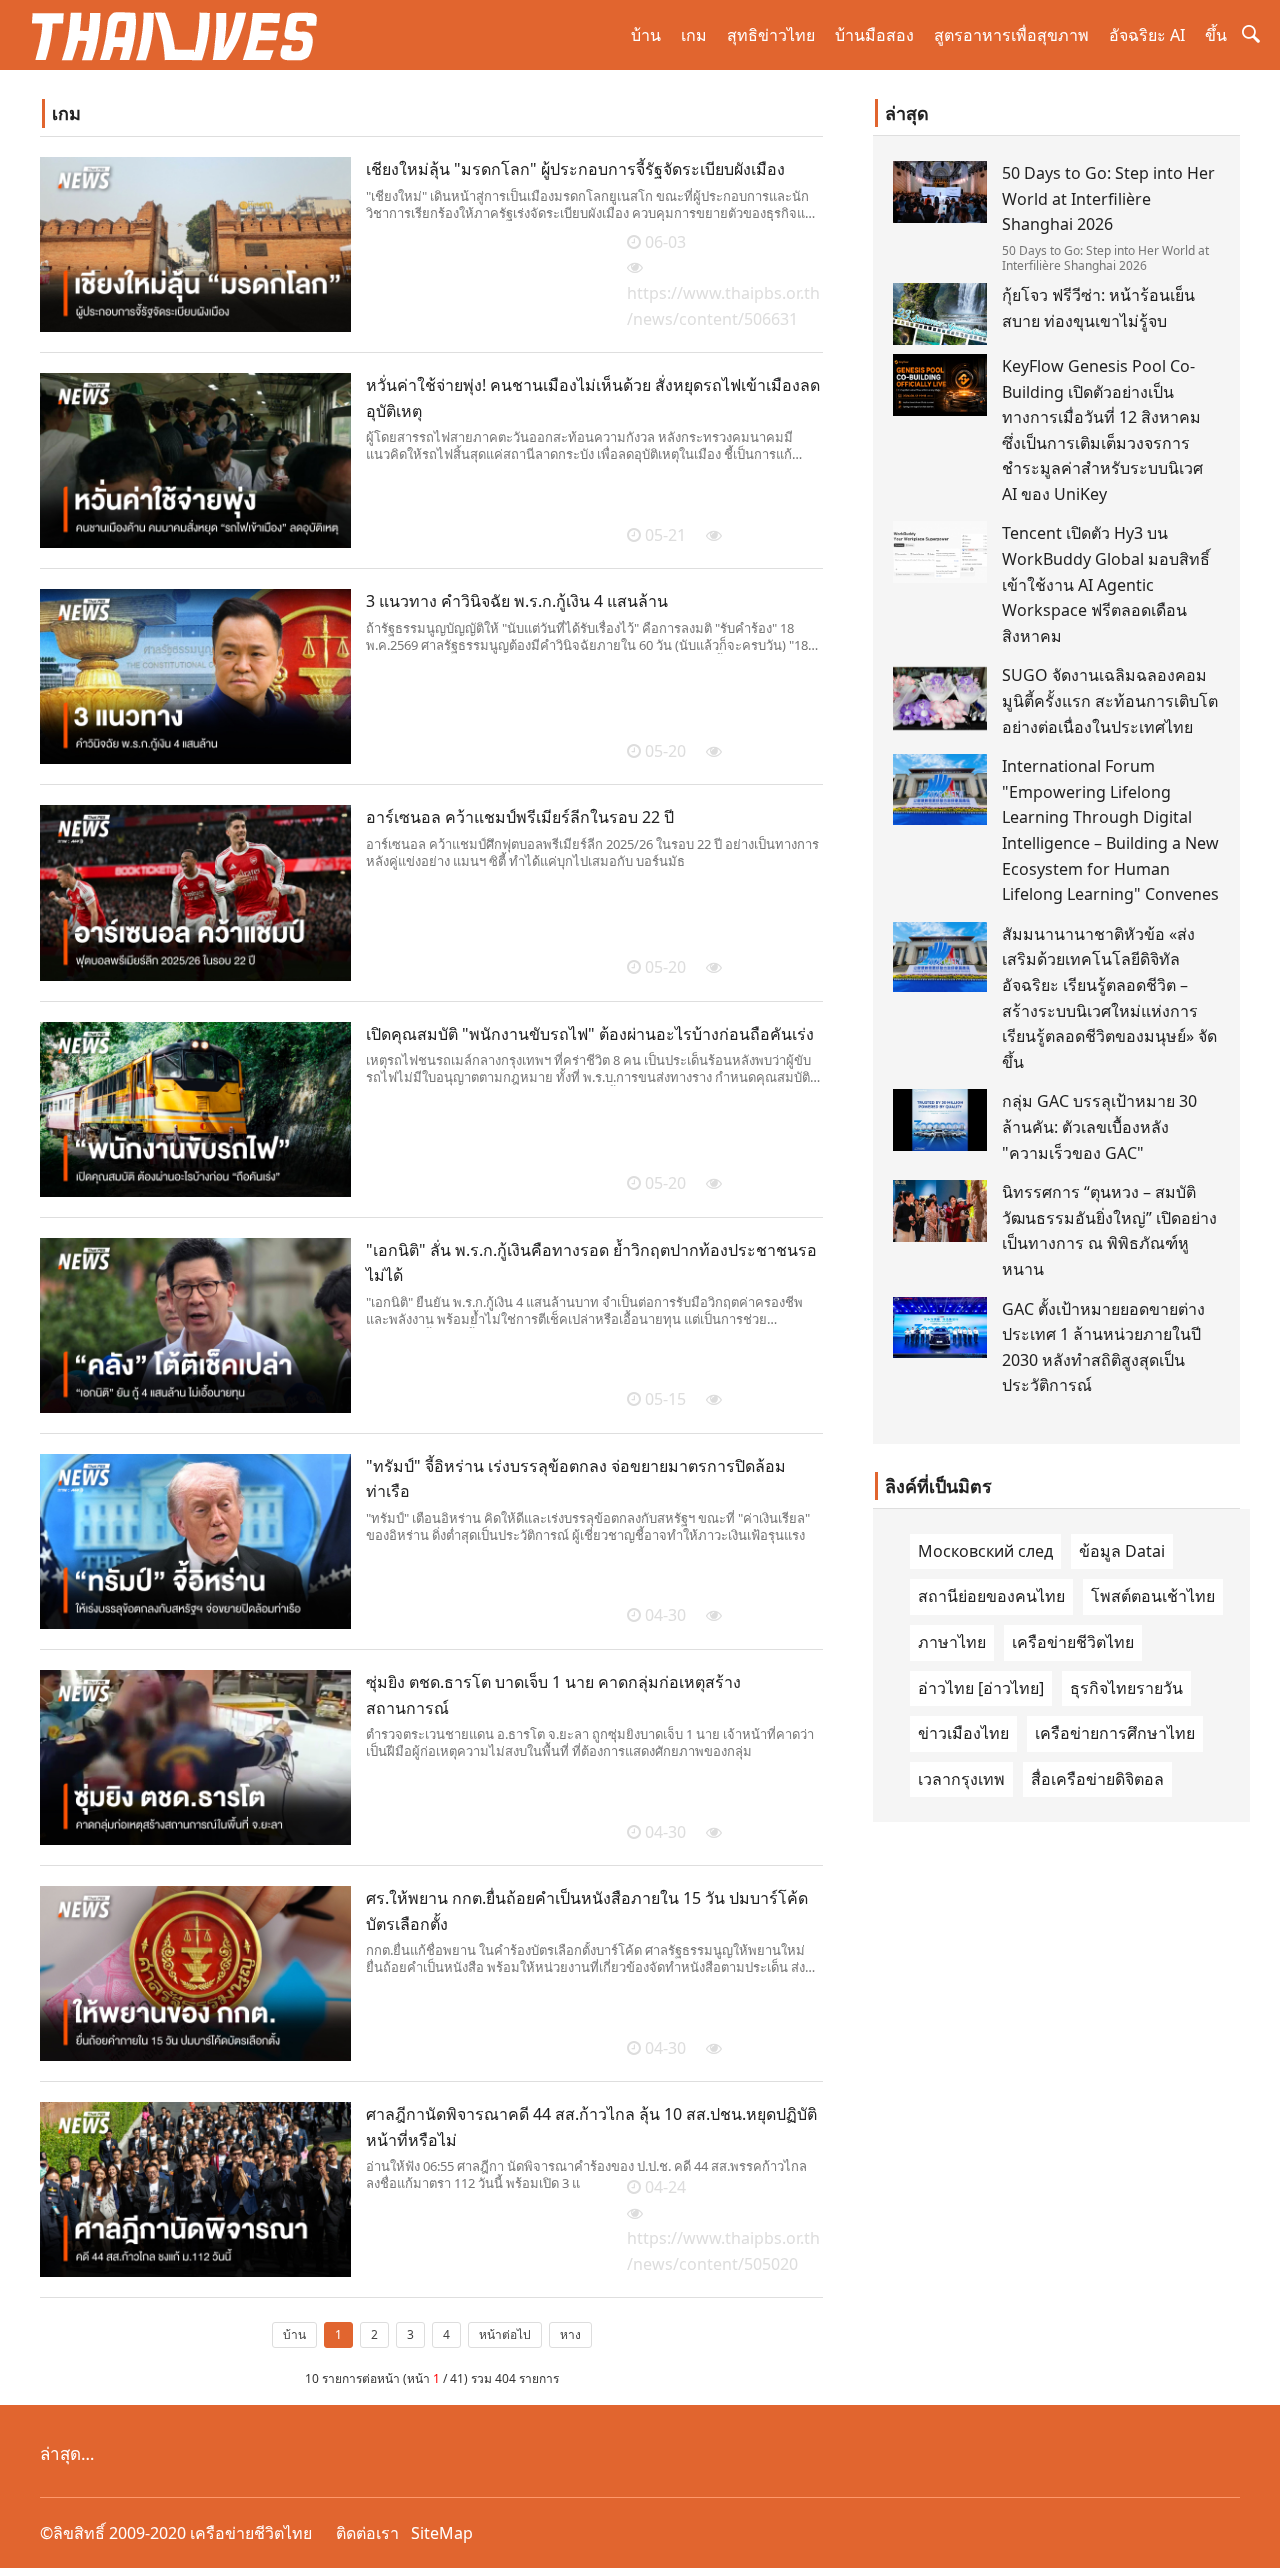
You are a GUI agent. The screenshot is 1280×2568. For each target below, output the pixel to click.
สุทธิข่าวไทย (771, 35)
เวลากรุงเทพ (961, 1779)
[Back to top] (1254, 2542)
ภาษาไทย (952, 1642)
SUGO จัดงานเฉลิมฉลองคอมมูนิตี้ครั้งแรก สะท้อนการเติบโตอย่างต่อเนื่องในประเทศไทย (1110, 700)
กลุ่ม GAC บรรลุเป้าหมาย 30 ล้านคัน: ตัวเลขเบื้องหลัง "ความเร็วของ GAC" (1099, 1126)
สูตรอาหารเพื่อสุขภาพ (1011, 35)
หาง (570, 2334)
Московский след (985, 1551)
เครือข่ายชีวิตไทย (1073, 1642)
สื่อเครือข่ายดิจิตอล (1097, 1779)
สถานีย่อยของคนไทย (991, 1596)
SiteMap (442, 2533)
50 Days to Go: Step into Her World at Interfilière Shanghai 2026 (1108, 198)
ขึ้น (1216, 35)
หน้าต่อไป (505, 2334)
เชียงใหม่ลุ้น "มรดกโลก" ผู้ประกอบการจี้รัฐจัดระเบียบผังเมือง (575, 169)
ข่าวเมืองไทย (963, 1733)
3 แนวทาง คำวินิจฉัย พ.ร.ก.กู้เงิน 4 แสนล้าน (517, 601)
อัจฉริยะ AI (1147, 35)
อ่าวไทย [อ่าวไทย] (981, 1688)
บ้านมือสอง (874, 35)
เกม (694, 35)
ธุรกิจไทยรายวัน (1126, 1688)
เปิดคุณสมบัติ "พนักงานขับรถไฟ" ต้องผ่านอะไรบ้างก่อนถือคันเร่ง (590, 1034)
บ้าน (646, 35)
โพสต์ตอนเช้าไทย (1153, 1596)
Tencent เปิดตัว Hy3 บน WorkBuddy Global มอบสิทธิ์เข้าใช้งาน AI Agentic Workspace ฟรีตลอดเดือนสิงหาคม (1106, 584)
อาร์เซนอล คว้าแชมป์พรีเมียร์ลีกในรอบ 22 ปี (520, 817)
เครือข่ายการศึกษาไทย (1115, 1733)
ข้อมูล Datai (1122, 1551)
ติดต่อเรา (367, 2533)
